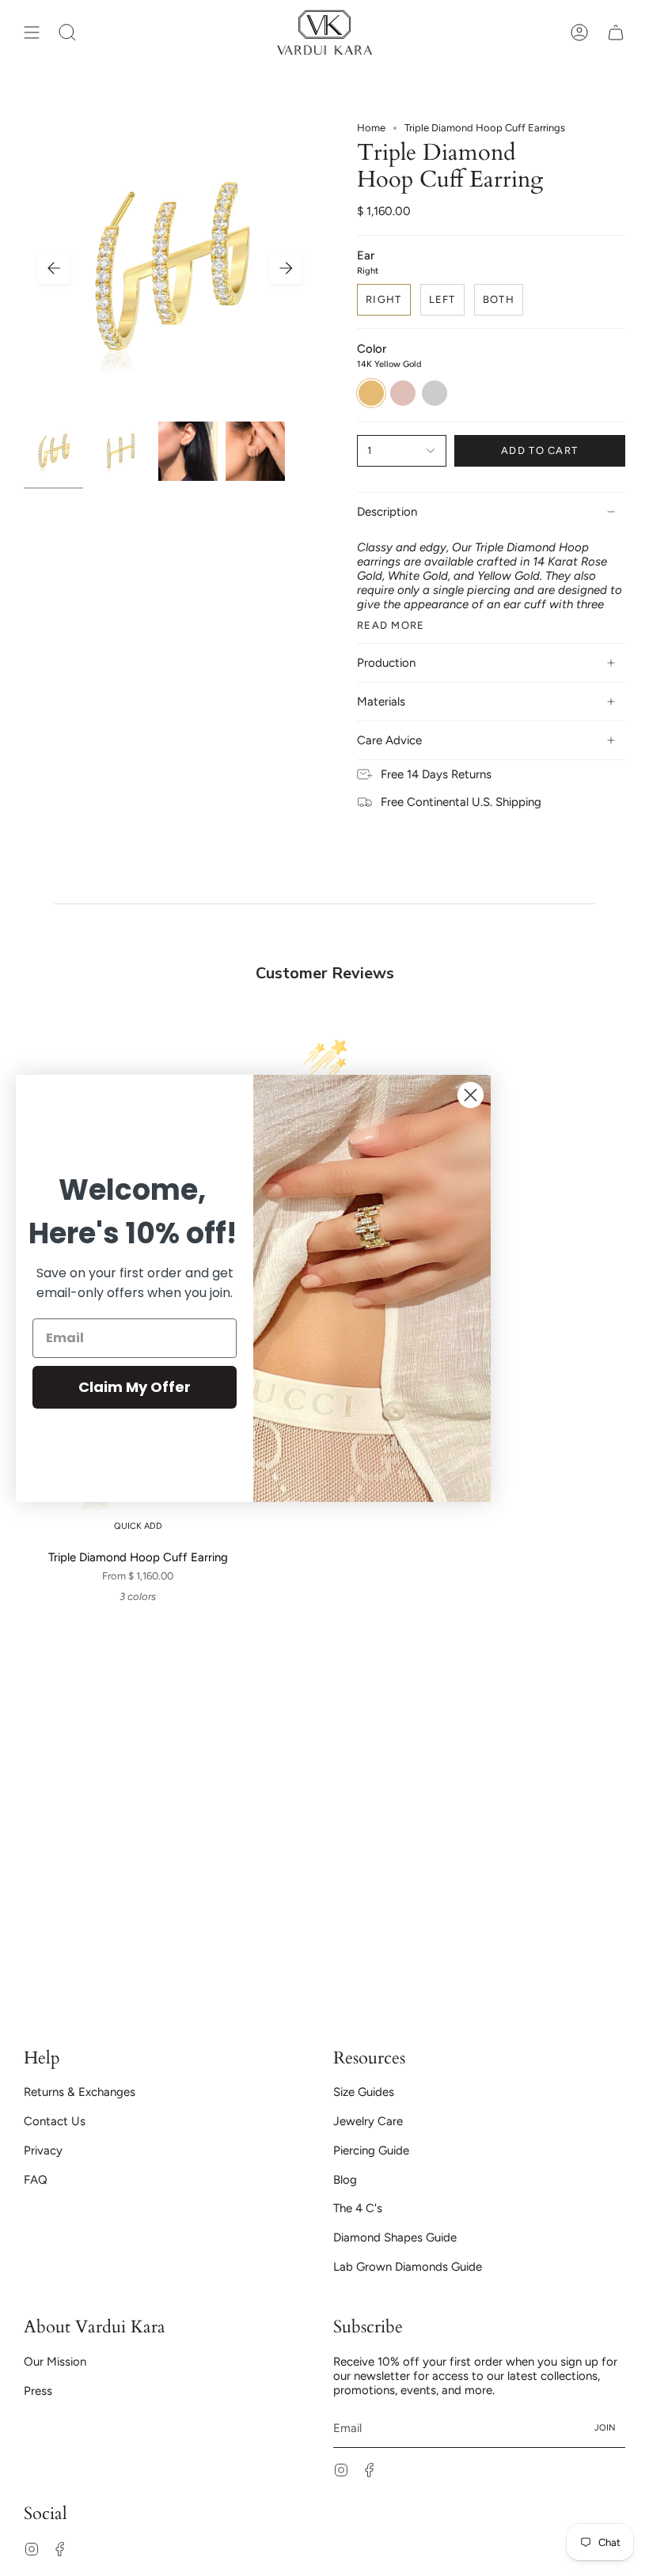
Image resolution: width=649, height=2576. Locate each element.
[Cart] (616, 32)
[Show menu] (32, 32)
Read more (391, 624)
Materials (381, 702)
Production (386, 663)
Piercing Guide (371, 2150)
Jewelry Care (368, 2121)
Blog (345, 2180)
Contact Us (55, 2121)
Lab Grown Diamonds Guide (408, 2267)
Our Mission (55, 2362)
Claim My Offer (135, 1387)
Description (387, 512)
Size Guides (364, 2092)
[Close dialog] (471, 1095)
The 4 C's (358, 2208)
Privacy (43, 2150)
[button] (67, 32)
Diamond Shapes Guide (395, 2237)
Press (38, 2391)
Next (286, 268)
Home (371, 128)
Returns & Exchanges (80, 2092)
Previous (54, 268)
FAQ (36, 2180)
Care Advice (389, 740)
